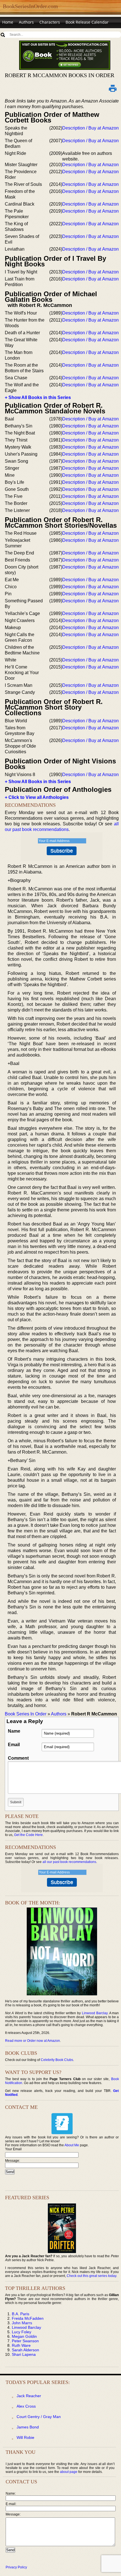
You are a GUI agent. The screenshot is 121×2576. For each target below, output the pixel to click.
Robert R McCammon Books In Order (60, 75)
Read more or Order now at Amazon (33, 2041)
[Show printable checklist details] (113, 88)
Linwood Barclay (95, 2013)
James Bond (28, 2427)
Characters (50, 22)
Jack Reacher (29, 2396)
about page (69, 2472)
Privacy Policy (16, 2567)
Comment (18, 1758)
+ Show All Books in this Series (38, 397)
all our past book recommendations (69, 1862)
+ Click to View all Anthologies (37, 797)
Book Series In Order (26, 1714)
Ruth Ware (21, 2345)
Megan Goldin (24, 2336)
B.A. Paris (21, 2314)
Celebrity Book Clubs (57, 2060)
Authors (26, 22)
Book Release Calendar (87, 22)
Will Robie (25, 2437)
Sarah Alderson (25, 2350)
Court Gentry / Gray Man (39, 2417)
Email (14, 1745)
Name (14, 1731)
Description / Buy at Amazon (90, 128)
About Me (72, 2145)
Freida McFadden (28, 2318)
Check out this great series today (91, 2276)
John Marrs (22, 2323)
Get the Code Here (28, 1835)
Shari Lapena (24, 2354)
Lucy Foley (22, 2332)
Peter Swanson (25, 2341)
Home (8, 22)
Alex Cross (26, 2406)
